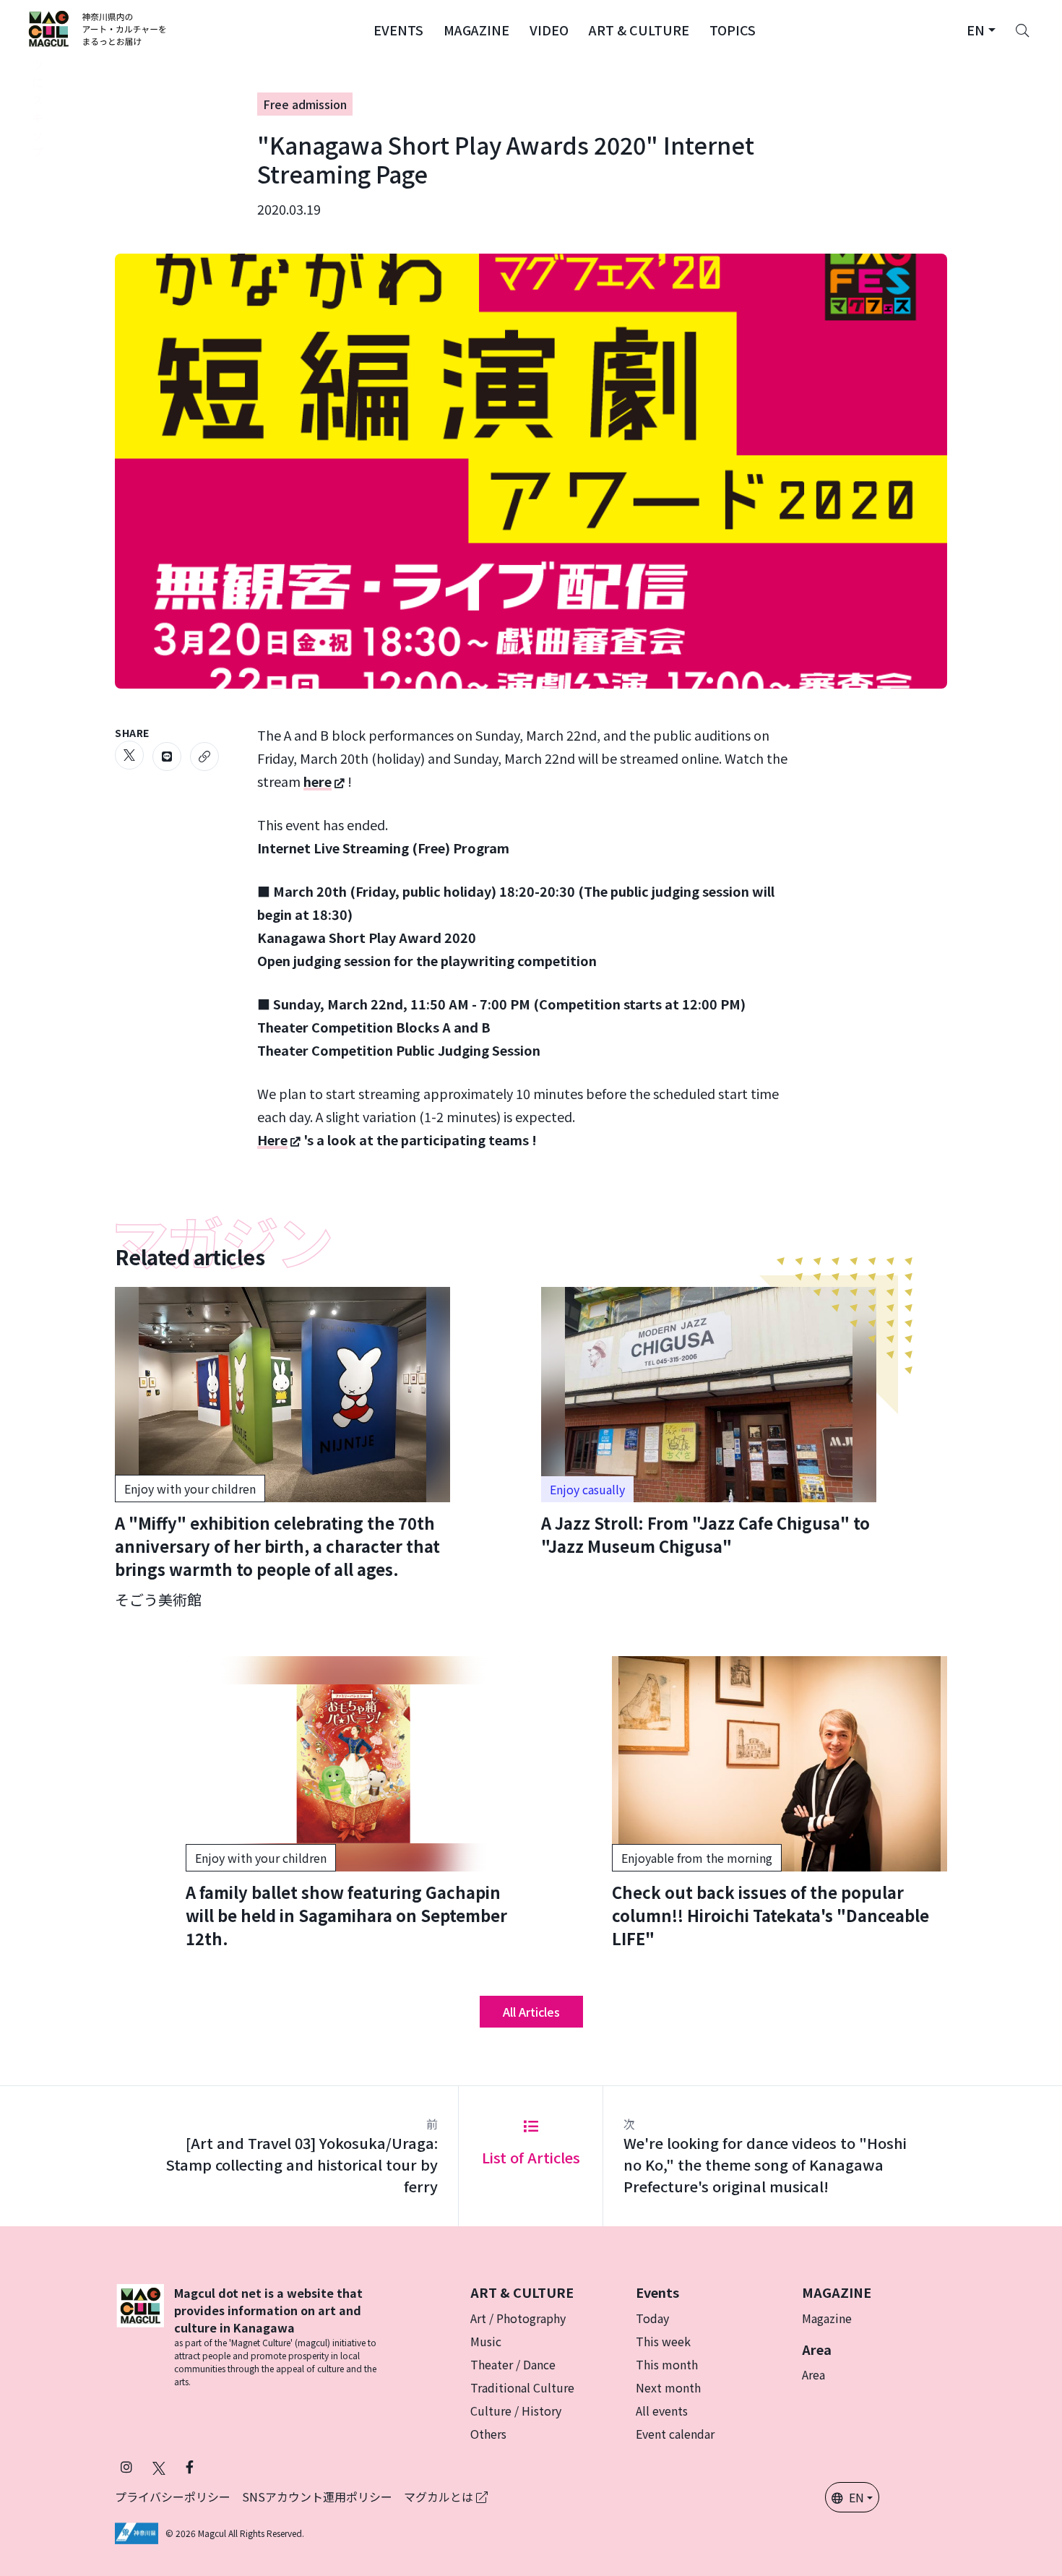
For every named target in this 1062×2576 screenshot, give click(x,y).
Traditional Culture (522, 2387)
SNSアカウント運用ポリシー (317, 2497)
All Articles (531, 2012)
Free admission (305, 104)
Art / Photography (518, 2318)
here (318, 781)
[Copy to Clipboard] (204, 757)
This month (667, 2364)
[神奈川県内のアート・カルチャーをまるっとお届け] (98, 29)
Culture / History (516, 2411)
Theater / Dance (513, 2364)
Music (486, 2341)
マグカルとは (440, 2497)
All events (662, 2411)
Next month (668, 2387)
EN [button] (856, 2497)
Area (813, 2374)
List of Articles (531, 2157)
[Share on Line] (167, 757)
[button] (398, 29)
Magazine (827, 2318)
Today (652, 2318)
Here (272, 1140)
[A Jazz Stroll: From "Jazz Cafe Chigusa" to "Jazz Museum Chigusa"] (709, 1422)
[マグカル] (140, 2336)
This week (663, 2341)
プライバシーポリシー (173, 2497)
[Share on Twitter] (129, 755)
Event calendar (675, 2434)
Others (488, 2434)
